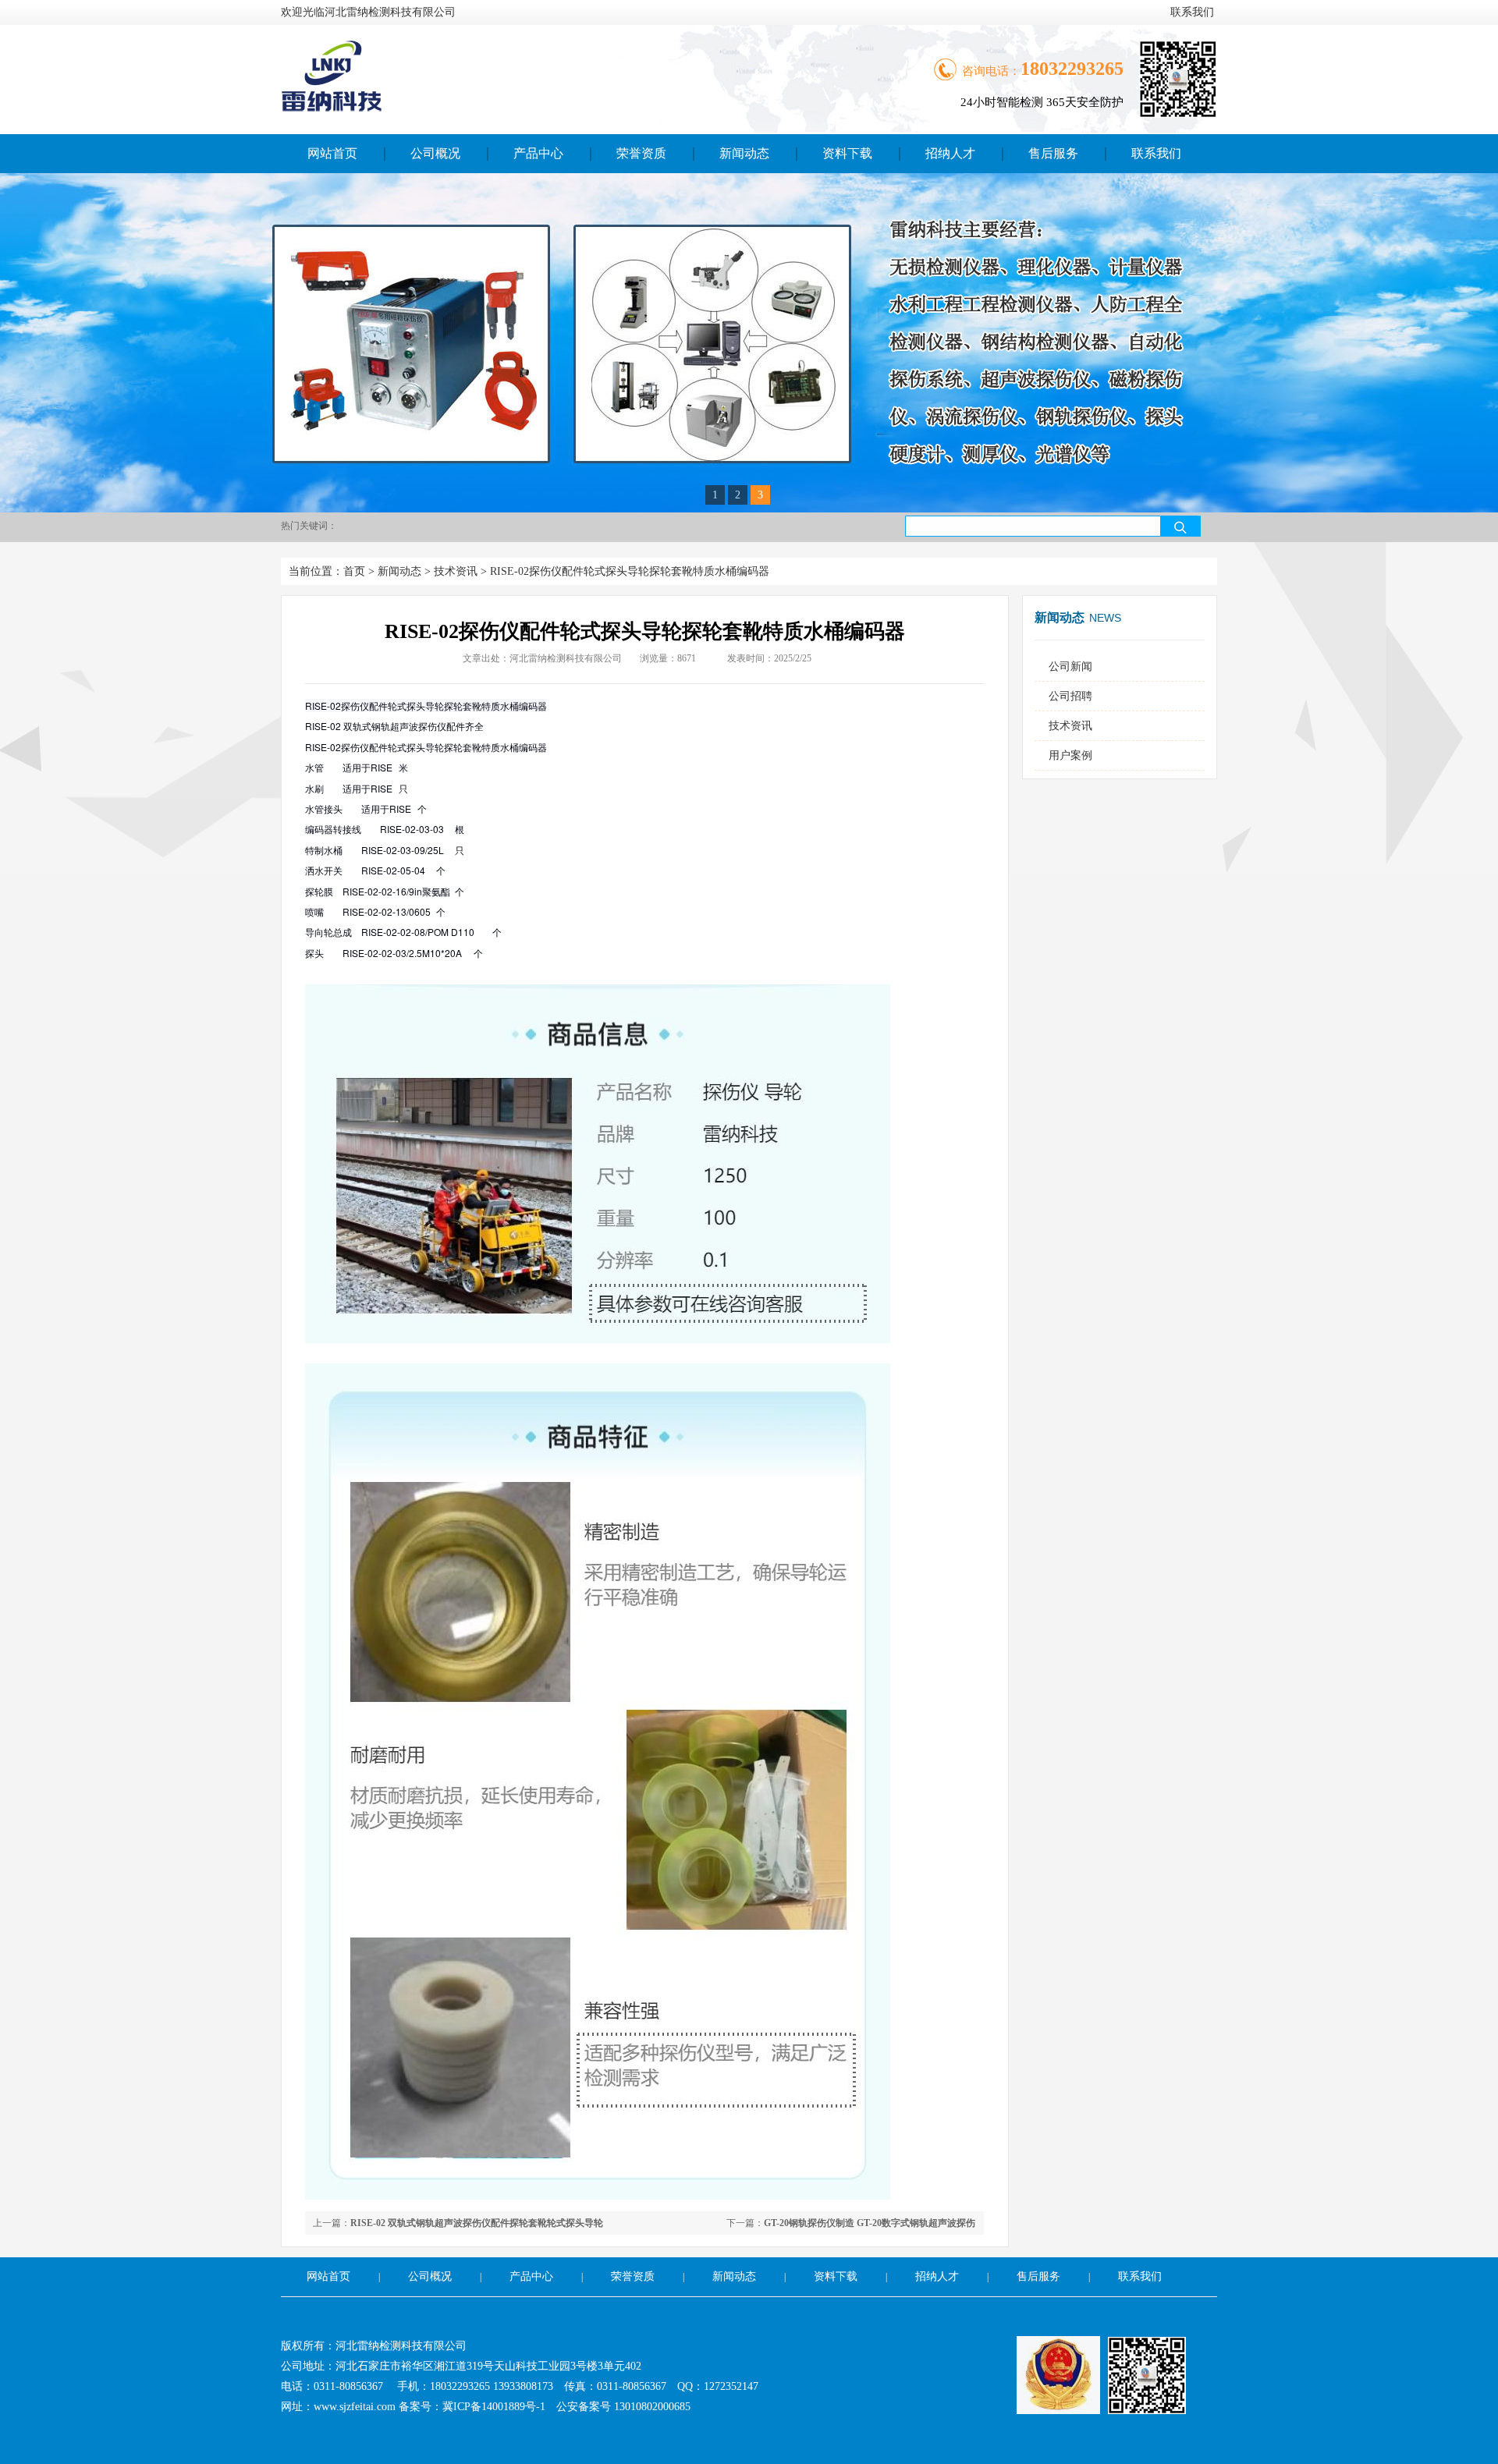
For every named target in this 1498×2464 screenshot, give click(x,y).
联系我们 (1192, 12)
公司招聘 (1070, 696)
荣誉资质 (641, 153)
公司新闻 (1070, 667)
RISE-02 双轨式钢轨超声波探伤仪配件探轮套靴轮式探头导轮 (477, 2223)
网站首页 (332, 153)
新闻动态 (744, 153)
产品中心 (538, 153)
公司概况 (435, 153)
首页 (354, 571)
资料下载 (847, 153)
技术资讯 (456, 571)
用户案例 (1070, 755)
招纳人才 (950, 153)
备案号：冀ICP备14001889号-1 (472, 2407)
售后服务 (1053, 153)
